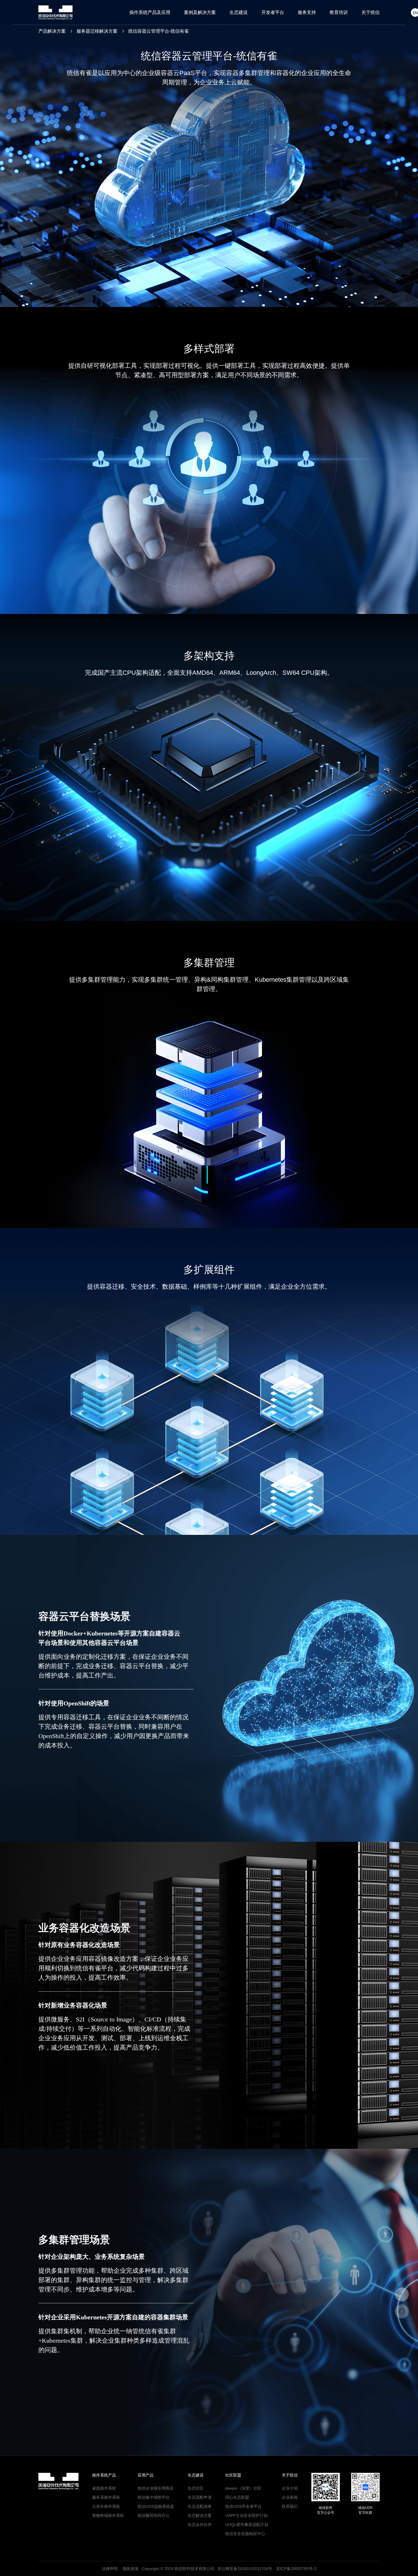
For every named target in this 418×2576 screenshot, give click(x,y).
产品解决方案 (52, 31)
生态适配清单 (200, 2506)
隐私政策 (131, 2569)
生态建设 (239, 12)
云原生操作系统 (106, 2506)
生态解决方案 (200, 2515)
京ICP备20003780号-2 (296, 2569)
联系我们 (290, 2506)
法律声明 (110, 2569)
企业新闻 (290, 2497)
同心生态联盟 (237, 2497)
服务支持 (307, 12)
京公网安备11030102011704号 (245, 2569)
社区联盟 (233, 2475)
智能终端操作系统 (108, 2515)
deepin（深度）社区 (243, 2488)
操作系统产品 (104, 2475)
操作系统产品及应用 (150, 12)
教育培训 (339, 12)
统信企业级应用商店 (156, 2488)
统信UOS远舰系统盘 (156, 2506)
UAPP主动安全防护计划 (246, 2515)
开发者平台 (273, 12)
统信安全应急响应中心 (245, 2534)
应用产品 (146, 2475)
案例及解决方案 (200, 12)
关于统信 (371, 12)
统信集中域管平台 (154, 2497)
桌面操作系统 (104, 2488)
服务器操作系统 (106, 2497)
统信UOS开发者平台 (243, 2506)
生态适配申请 (200, 2497)
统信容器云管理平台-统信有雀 (159, 31)
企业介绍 (290, 2488)
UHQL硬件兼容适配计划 (247, 2525)
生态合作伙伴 (200, 2525)
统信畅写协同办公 (154, 2515)
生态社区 (196, 2488)
